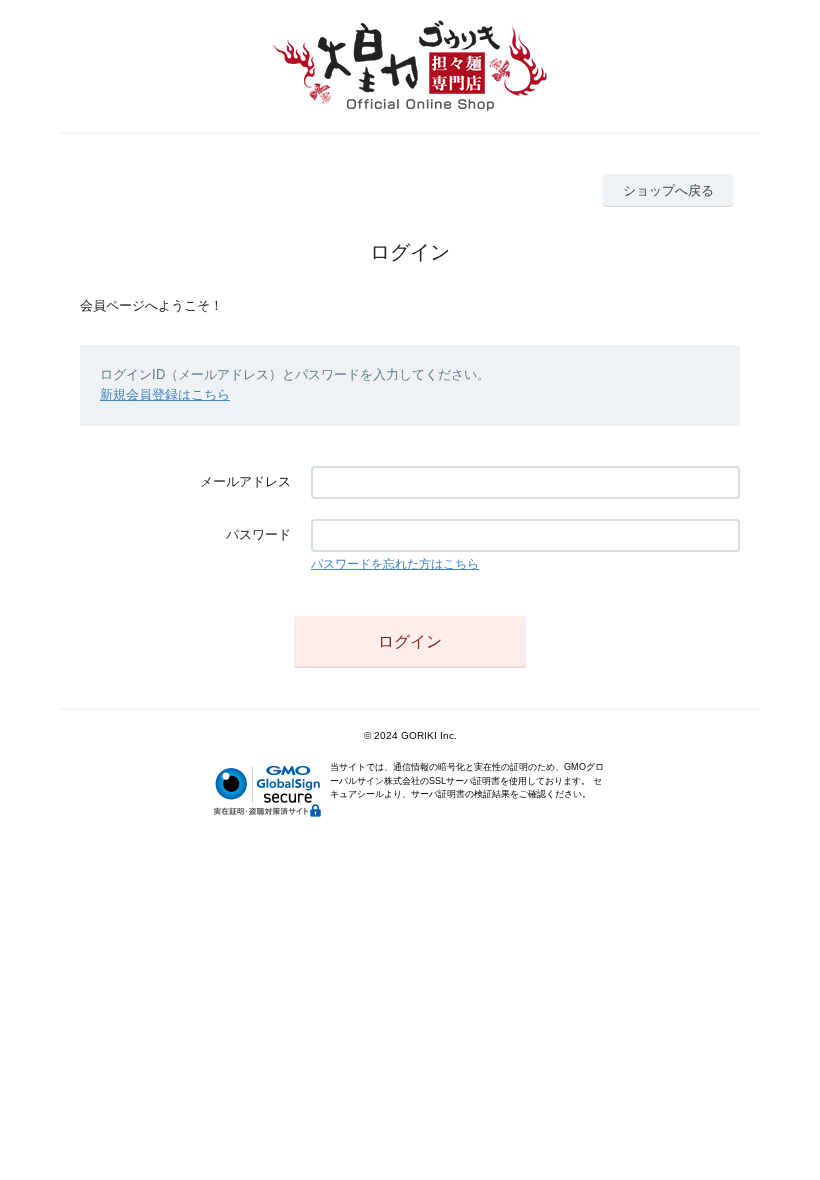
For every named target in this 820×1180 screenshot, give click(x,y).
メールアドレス (245, 481)
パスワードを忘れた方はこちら (395, 564)
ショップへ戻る (668, 190)
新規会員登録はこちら (165, 394)
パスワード (258, 534)
